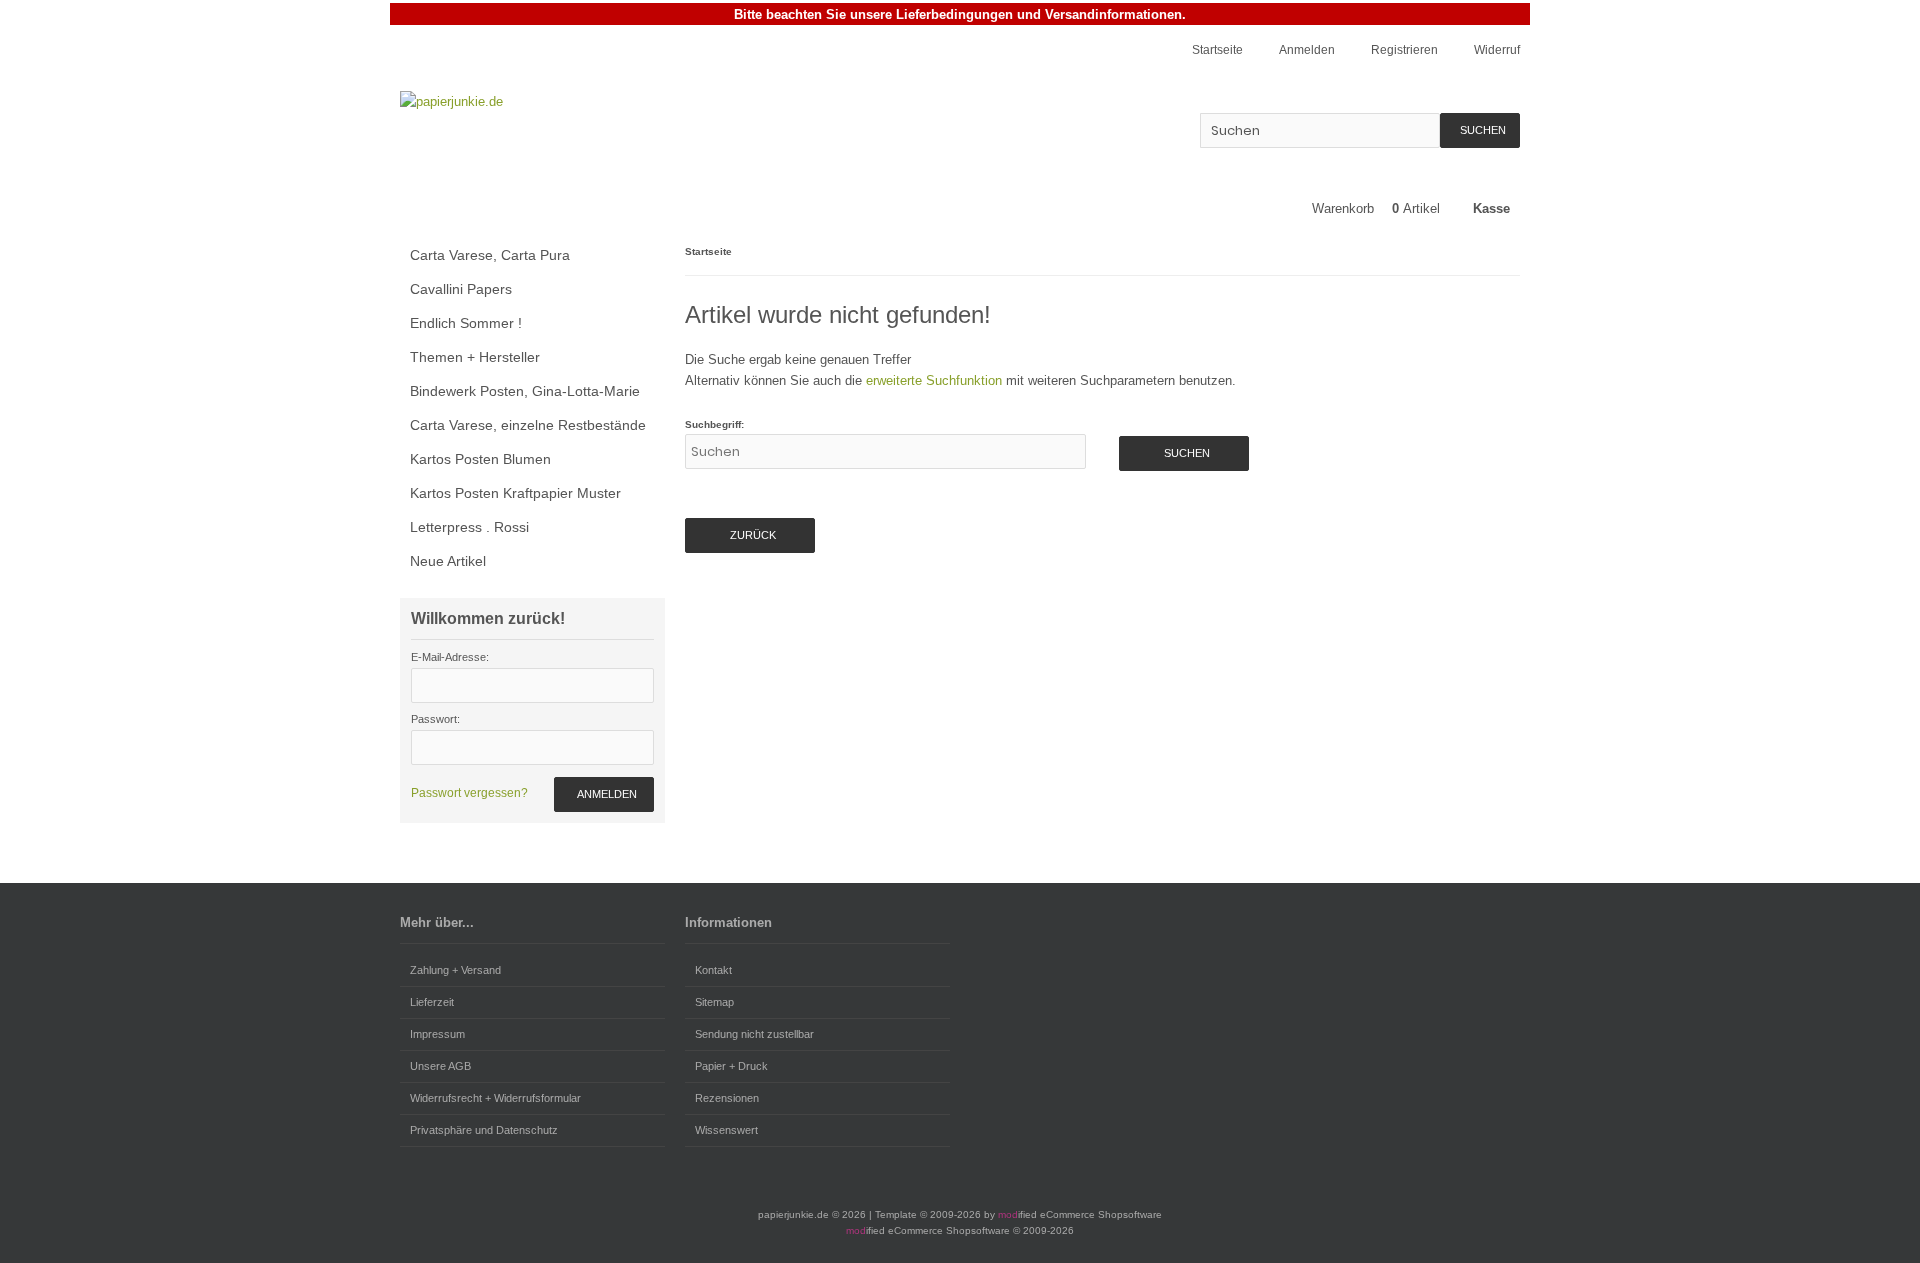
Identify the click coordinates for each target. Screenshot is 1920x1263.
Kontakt (713, 970)
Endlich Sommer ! (466, 323)
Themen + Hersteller (475, 357)
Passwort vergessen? (469, 793)
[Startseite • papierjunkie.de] (532, 101)
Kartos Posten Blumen (480, 459)
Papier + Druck (731, 1066)
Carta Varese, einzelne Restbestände (528, 425)
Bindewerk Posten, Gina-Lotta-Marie (525, 391)
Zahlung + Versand (455, 970)
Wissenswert (726, 1130)
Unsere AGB (440, 1066)
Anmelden (604, 794)
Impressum (437, 1034)
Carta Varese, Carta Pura (490, 255)
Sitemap (714, 1002)
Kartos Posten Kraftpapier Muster (515, 493)
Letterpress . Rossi (469, 527)
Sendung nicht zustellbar (754, 1034)
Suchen (1480, 130)
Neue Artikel (448, 561)
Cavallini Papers (461, 289)
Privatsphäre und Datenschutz (484, 1130)
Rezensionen (727, 1098)
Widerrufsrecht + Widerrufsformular (495, 1098)
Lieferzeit (432, 1002)
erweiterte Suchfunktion (934, 380)
